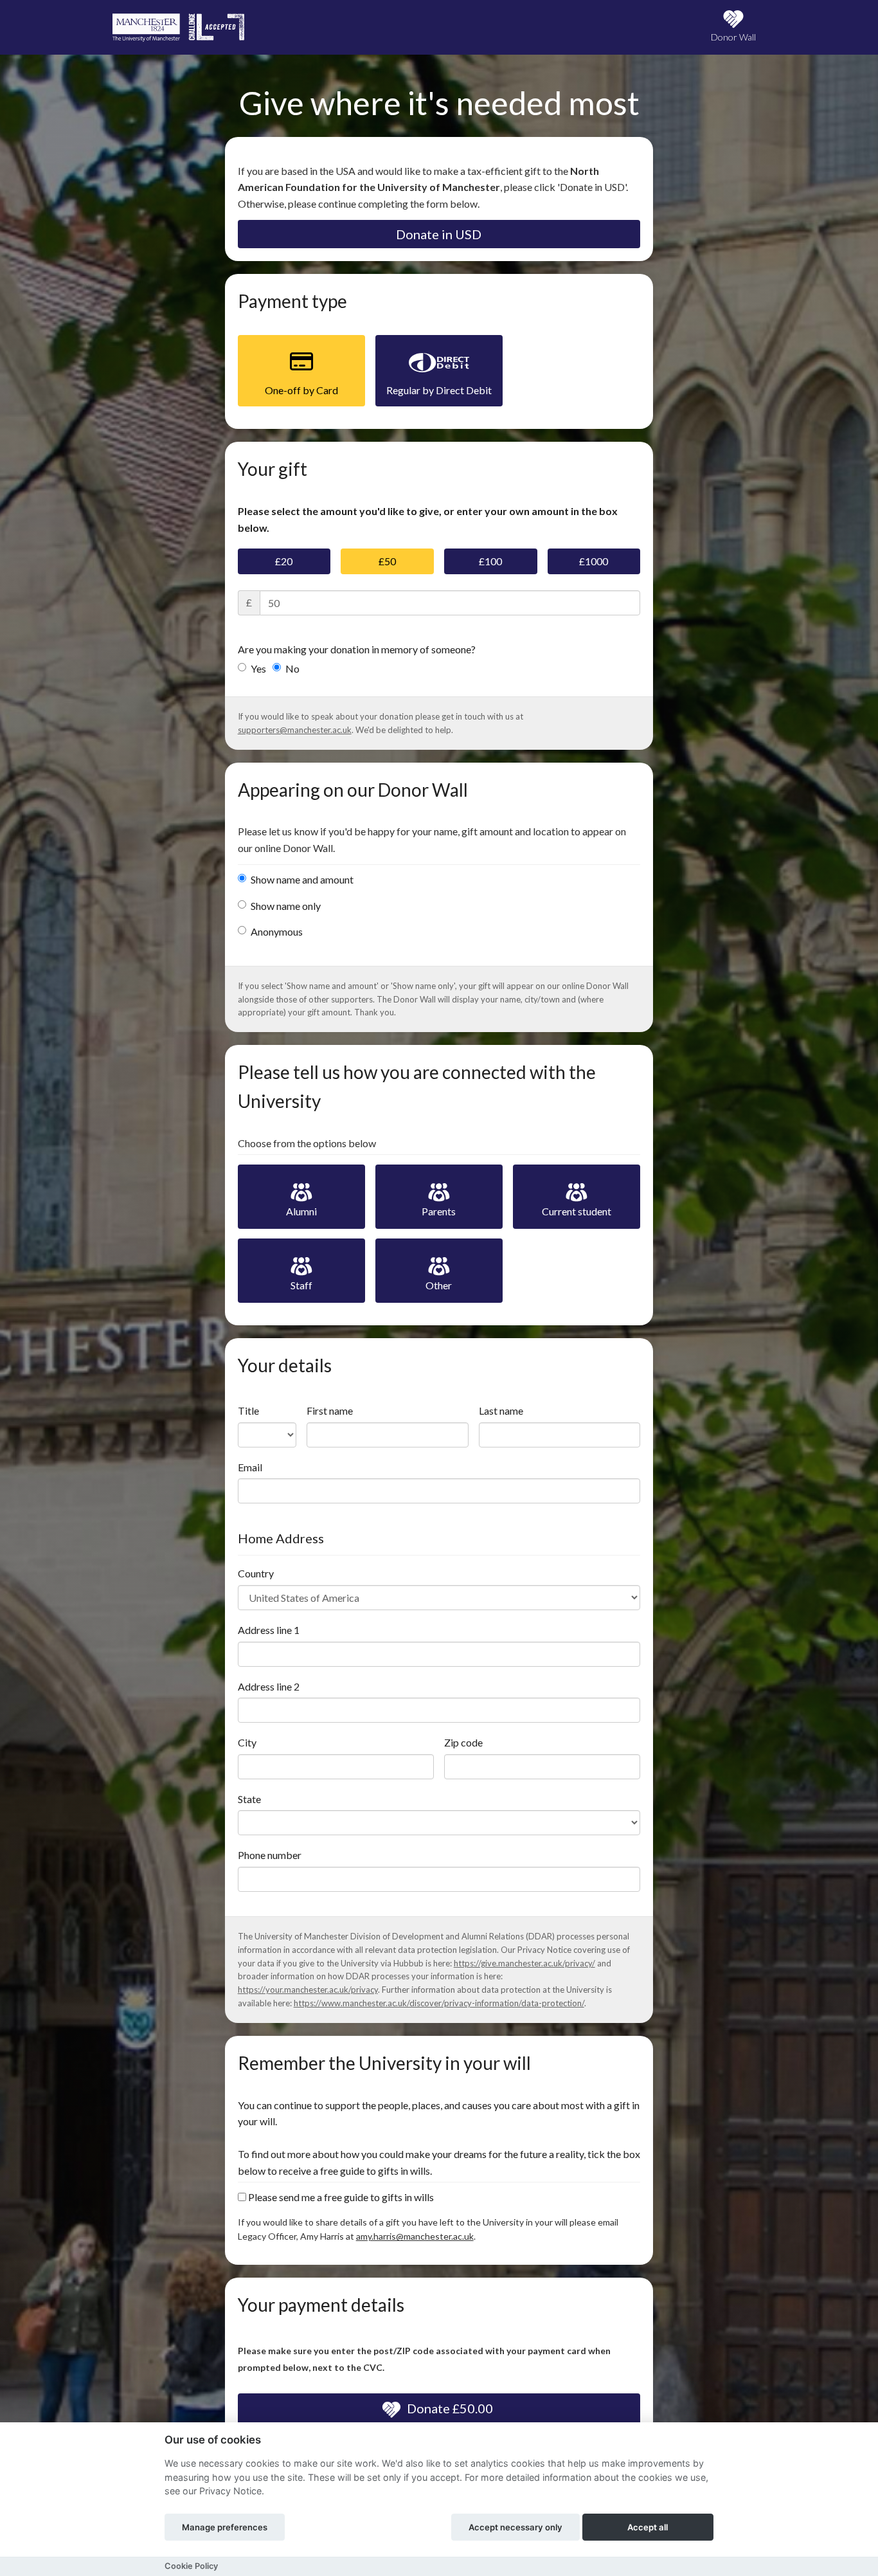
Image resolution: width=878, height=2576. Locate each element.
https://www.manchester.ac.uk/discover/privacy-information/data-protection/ (439, 2003)
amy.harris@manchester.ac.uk (415, 2236)
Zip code (463, 1742)
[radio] (301, 371)
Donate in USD (439, 234)
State (249, 1799)
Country (256, 1573)
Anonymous (277, 931)
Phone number (270, 1855)
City (247, 1742)
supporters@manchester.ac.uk (295, 730)
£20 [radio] (284, 561)
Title (248, 1410)
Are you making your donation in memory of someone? (357, 649)
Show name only (286, 906)
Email (250, 1467)
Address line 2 (269, 1686)
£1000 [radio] (594, 561)
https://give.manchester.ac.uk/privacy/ (524, 1963)
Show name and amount (302, 879)
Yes (258, 668)
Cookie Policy (191, 2566)
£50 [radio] (387, 561)
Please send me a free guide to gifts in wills (340, 2197)
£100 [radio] (490, 561)
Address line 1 (269, 1630)
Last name (501, 1410)
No (292, 668)
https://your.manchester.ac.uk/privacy (308, 1990)
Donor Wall (733, 37)
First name (330, 1410)
